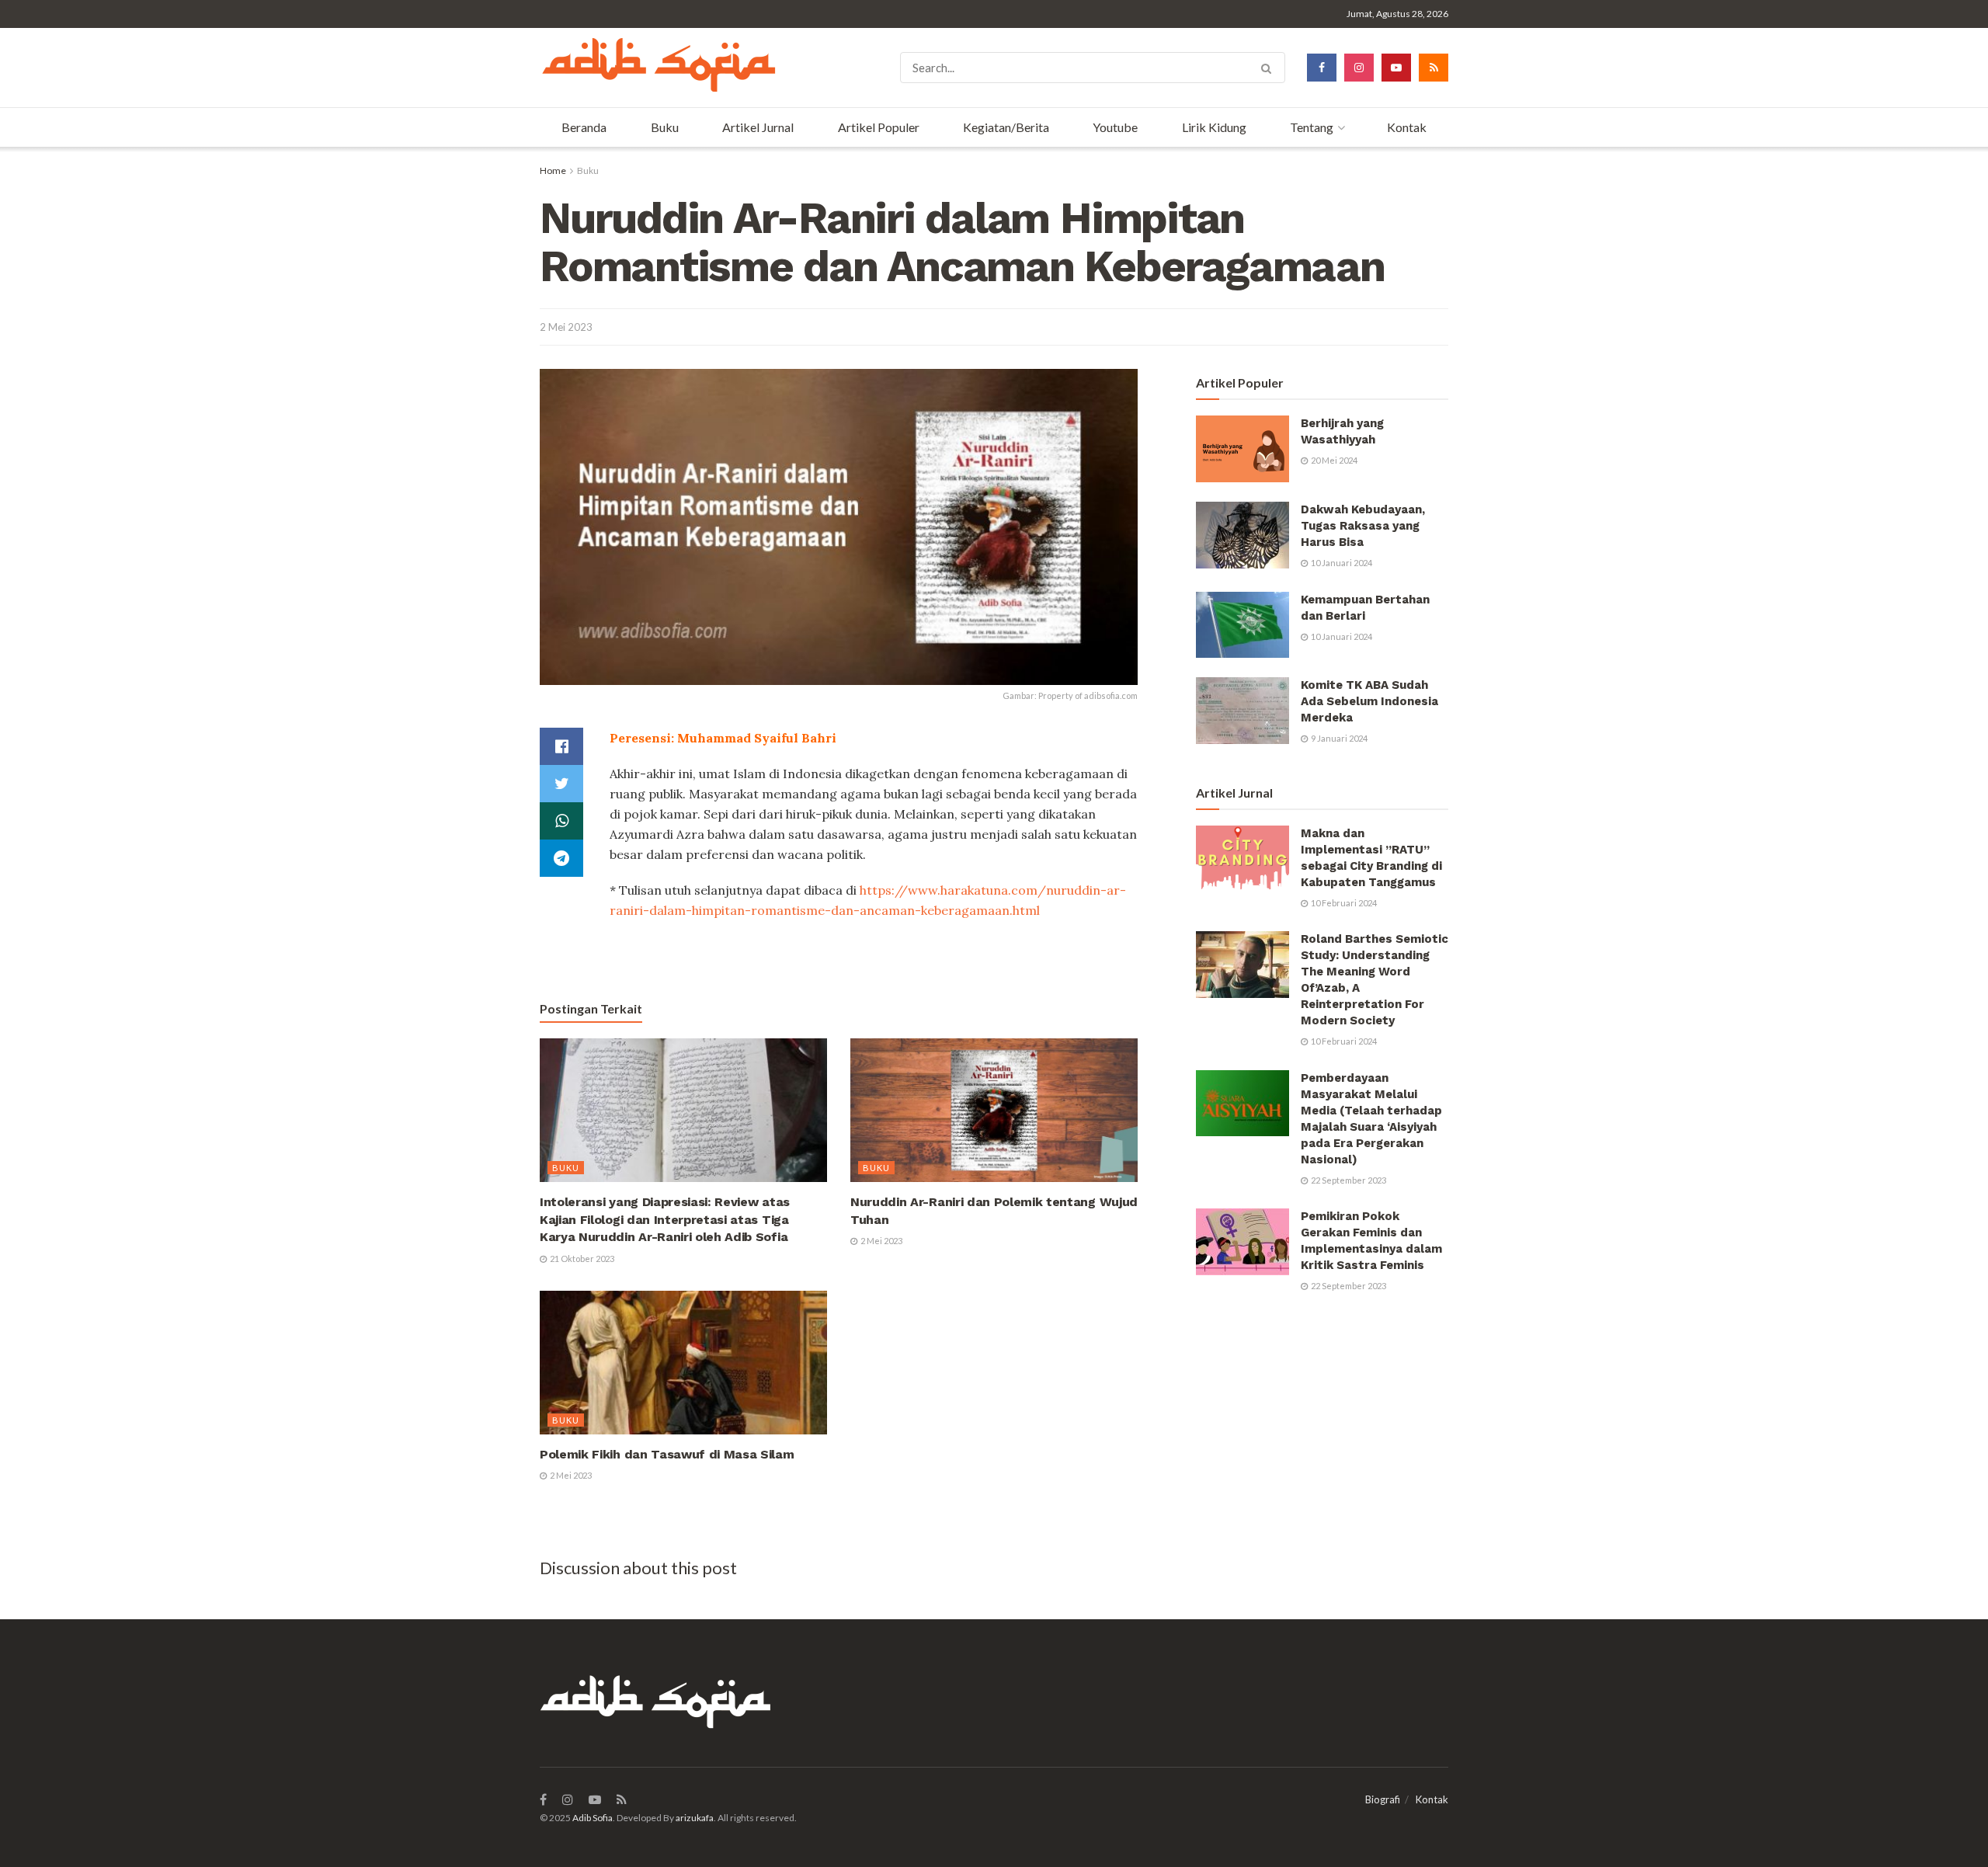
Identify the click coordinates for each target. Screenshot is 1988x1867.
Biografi (1383, 1799)
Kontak (1407, 127)
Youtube (1115, 127)
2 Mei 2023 (566, 327)
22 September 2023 (1348, 1180)
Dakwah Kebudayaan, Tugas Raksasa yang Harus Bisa (1363, 526)
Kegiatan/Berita (1006, 127)
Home (553, 170)
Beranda (584, 127)
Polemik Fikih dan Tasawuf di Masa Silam (667, 1454)
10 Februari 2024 (1343, 903)
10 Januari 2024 (1341, 563)
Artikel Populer (879, 127)
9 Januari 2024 (1338, 738)
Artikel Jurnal (758, 127)
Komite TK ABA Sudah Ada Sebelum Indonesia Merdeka (1369, 701)
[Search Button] (1269, 68)
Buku (665, 127)
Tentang (1312, 127)
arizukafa (695, 1818)
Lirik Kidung (1214, 127)
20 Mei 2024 (1333, 460)
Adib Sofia (593, 1818)
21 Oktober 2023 (581, 1259)
